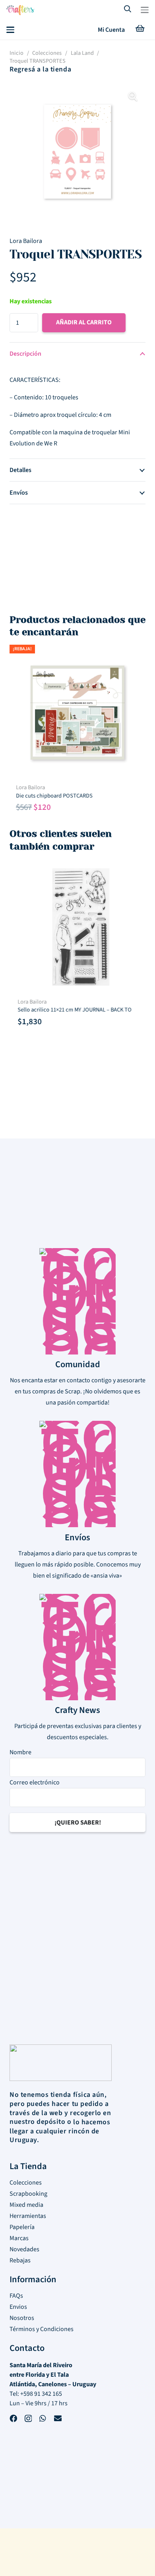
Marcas (19, 2238)
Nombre (20, 1752)
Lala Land (82, 53)
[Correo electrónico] (58, 2419)
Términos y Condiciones (42, 2329)
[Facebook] (13, 2419)
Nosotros (22, 2318)
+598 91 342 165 (41, 2394)
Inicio (16, 53)
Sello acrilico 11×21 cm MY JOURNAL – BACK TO (73, 1010)
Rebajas (20, 2260)
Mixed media (26, 2205)
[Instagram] (28, 2420)
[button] (145, 10)
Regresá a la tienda (40, 69)
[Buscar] (128, 10)
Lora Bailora (26, 241)
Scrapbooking (28, 2194)
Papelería (22, 2227)
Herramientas (28, 2216)
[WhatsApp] (43, 2419)
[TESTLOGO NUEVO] (20, 11)
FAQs (16, 2296)
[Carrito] (140, 30)
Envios (18, 2307)
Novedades (24, 2249)
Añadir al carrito (84, 322)
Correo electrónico (35, 1782)
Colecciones (47, 53)
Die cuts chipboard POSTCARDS (54, 796)
